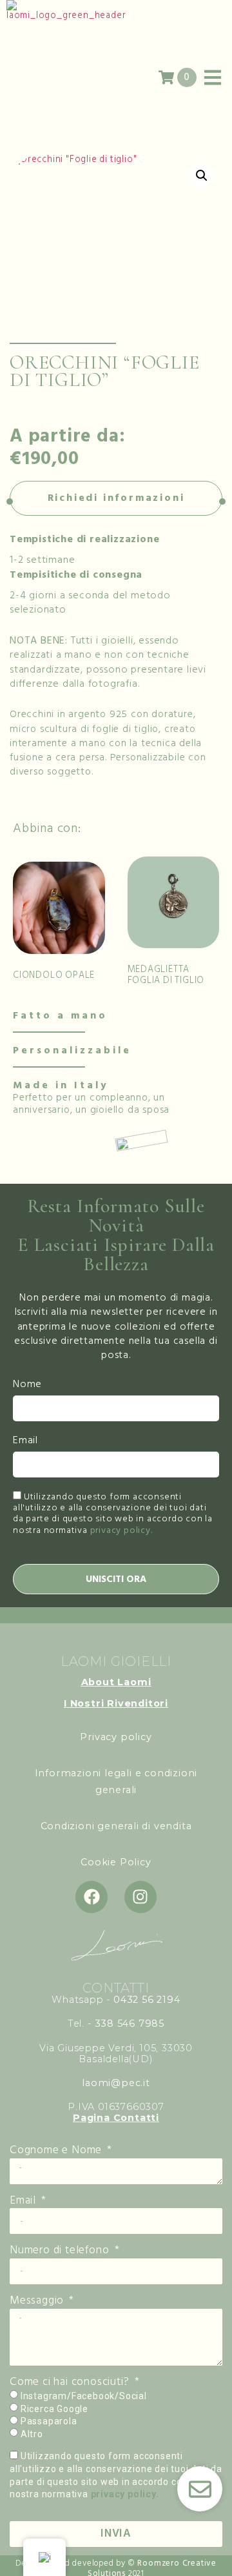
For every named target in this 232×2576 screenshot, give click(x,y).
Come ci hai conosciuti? (71, 2382)
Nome (27, 1385)
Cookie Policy (116, 1862)
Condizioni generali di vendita (116, 1826)
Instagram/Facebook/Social (84, 2396)
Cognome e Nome (57, 2151)
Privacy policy (116, 1737)
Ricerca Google (54, 2409)
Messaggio (38, 2301)
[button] (202, 176)
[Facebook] (92, 1897)
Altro (32, 2434)
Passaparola (49, 2421)
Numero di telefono (61, 2251)
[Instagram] (140, 1897)
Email (25, 1441)
